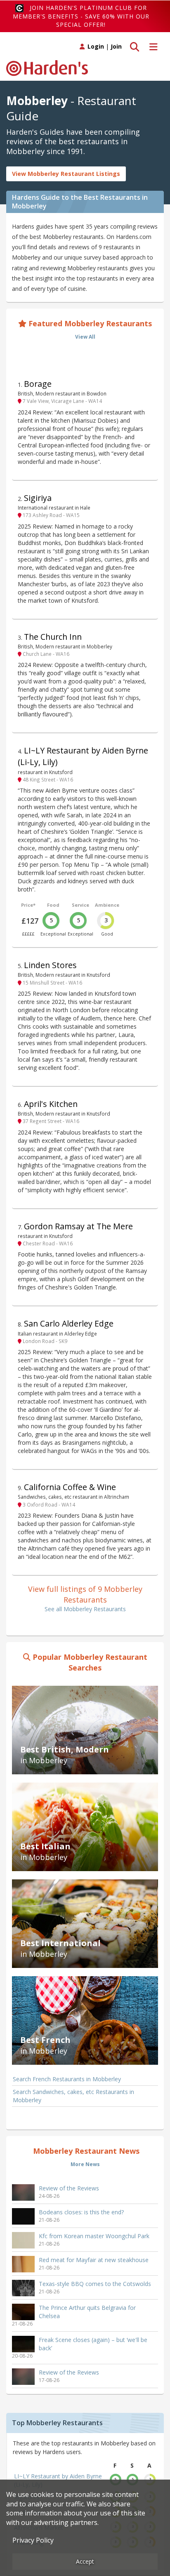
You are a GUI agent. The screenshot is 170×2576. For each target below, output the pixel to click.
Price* (28, 905)
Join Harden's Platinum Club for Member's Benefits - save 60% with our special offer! (81, 16)
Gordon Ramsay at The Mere (78, 1226)
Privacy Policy (33, 2540)
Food (53, 905)
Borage (38, 384)
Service (80, 905)
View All (85, 337)
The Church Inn (53, 637)
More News (85, 2164)
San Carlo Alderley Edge (69, 1323)
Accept (85, 2561)
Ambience (107, 905)
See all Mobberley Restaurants (85, 1609)
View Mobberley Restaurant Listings (66, 174)
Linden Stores (50, 965)
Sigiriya (38, 498)
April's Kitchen (51, 1104)
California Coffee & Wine (70, 1487)
